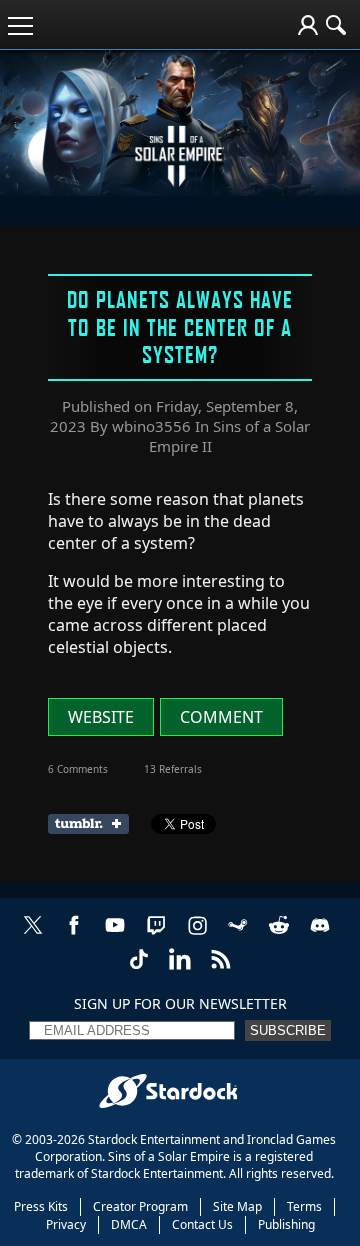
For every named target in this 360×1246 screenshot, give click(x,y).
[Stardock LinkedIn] (180, 969)
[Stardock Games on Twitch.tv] (156, 935)
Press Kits (41, 1206)
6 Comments (78, 769)
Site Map (237, 1206)
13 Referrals (173, 769)
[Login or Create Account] (308, 25)
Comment (221, 717)
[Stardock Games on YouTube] (115, 935)
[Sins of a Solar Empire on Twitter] (33, 935)
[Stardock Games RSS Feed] (221, 969)
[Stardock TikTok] (139, 969)
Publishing (286, 1224)
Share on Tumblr (94, 824)
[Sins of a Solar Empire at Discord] (320, 935)
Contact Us (202, 1224)
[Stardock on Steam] (238, 935)
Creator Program (140, 1206)
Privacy (66, 1224)
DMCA (129, 1224)
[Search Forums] (336, 25)
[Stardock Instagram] (197, 935)
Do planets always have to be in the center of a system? (180, 326)
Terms (304, 1206)
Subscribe (288, 1030)
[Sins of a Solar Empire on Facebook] (74, 935)
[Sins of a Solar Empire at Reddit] (279, 935)
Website (101, 717)
